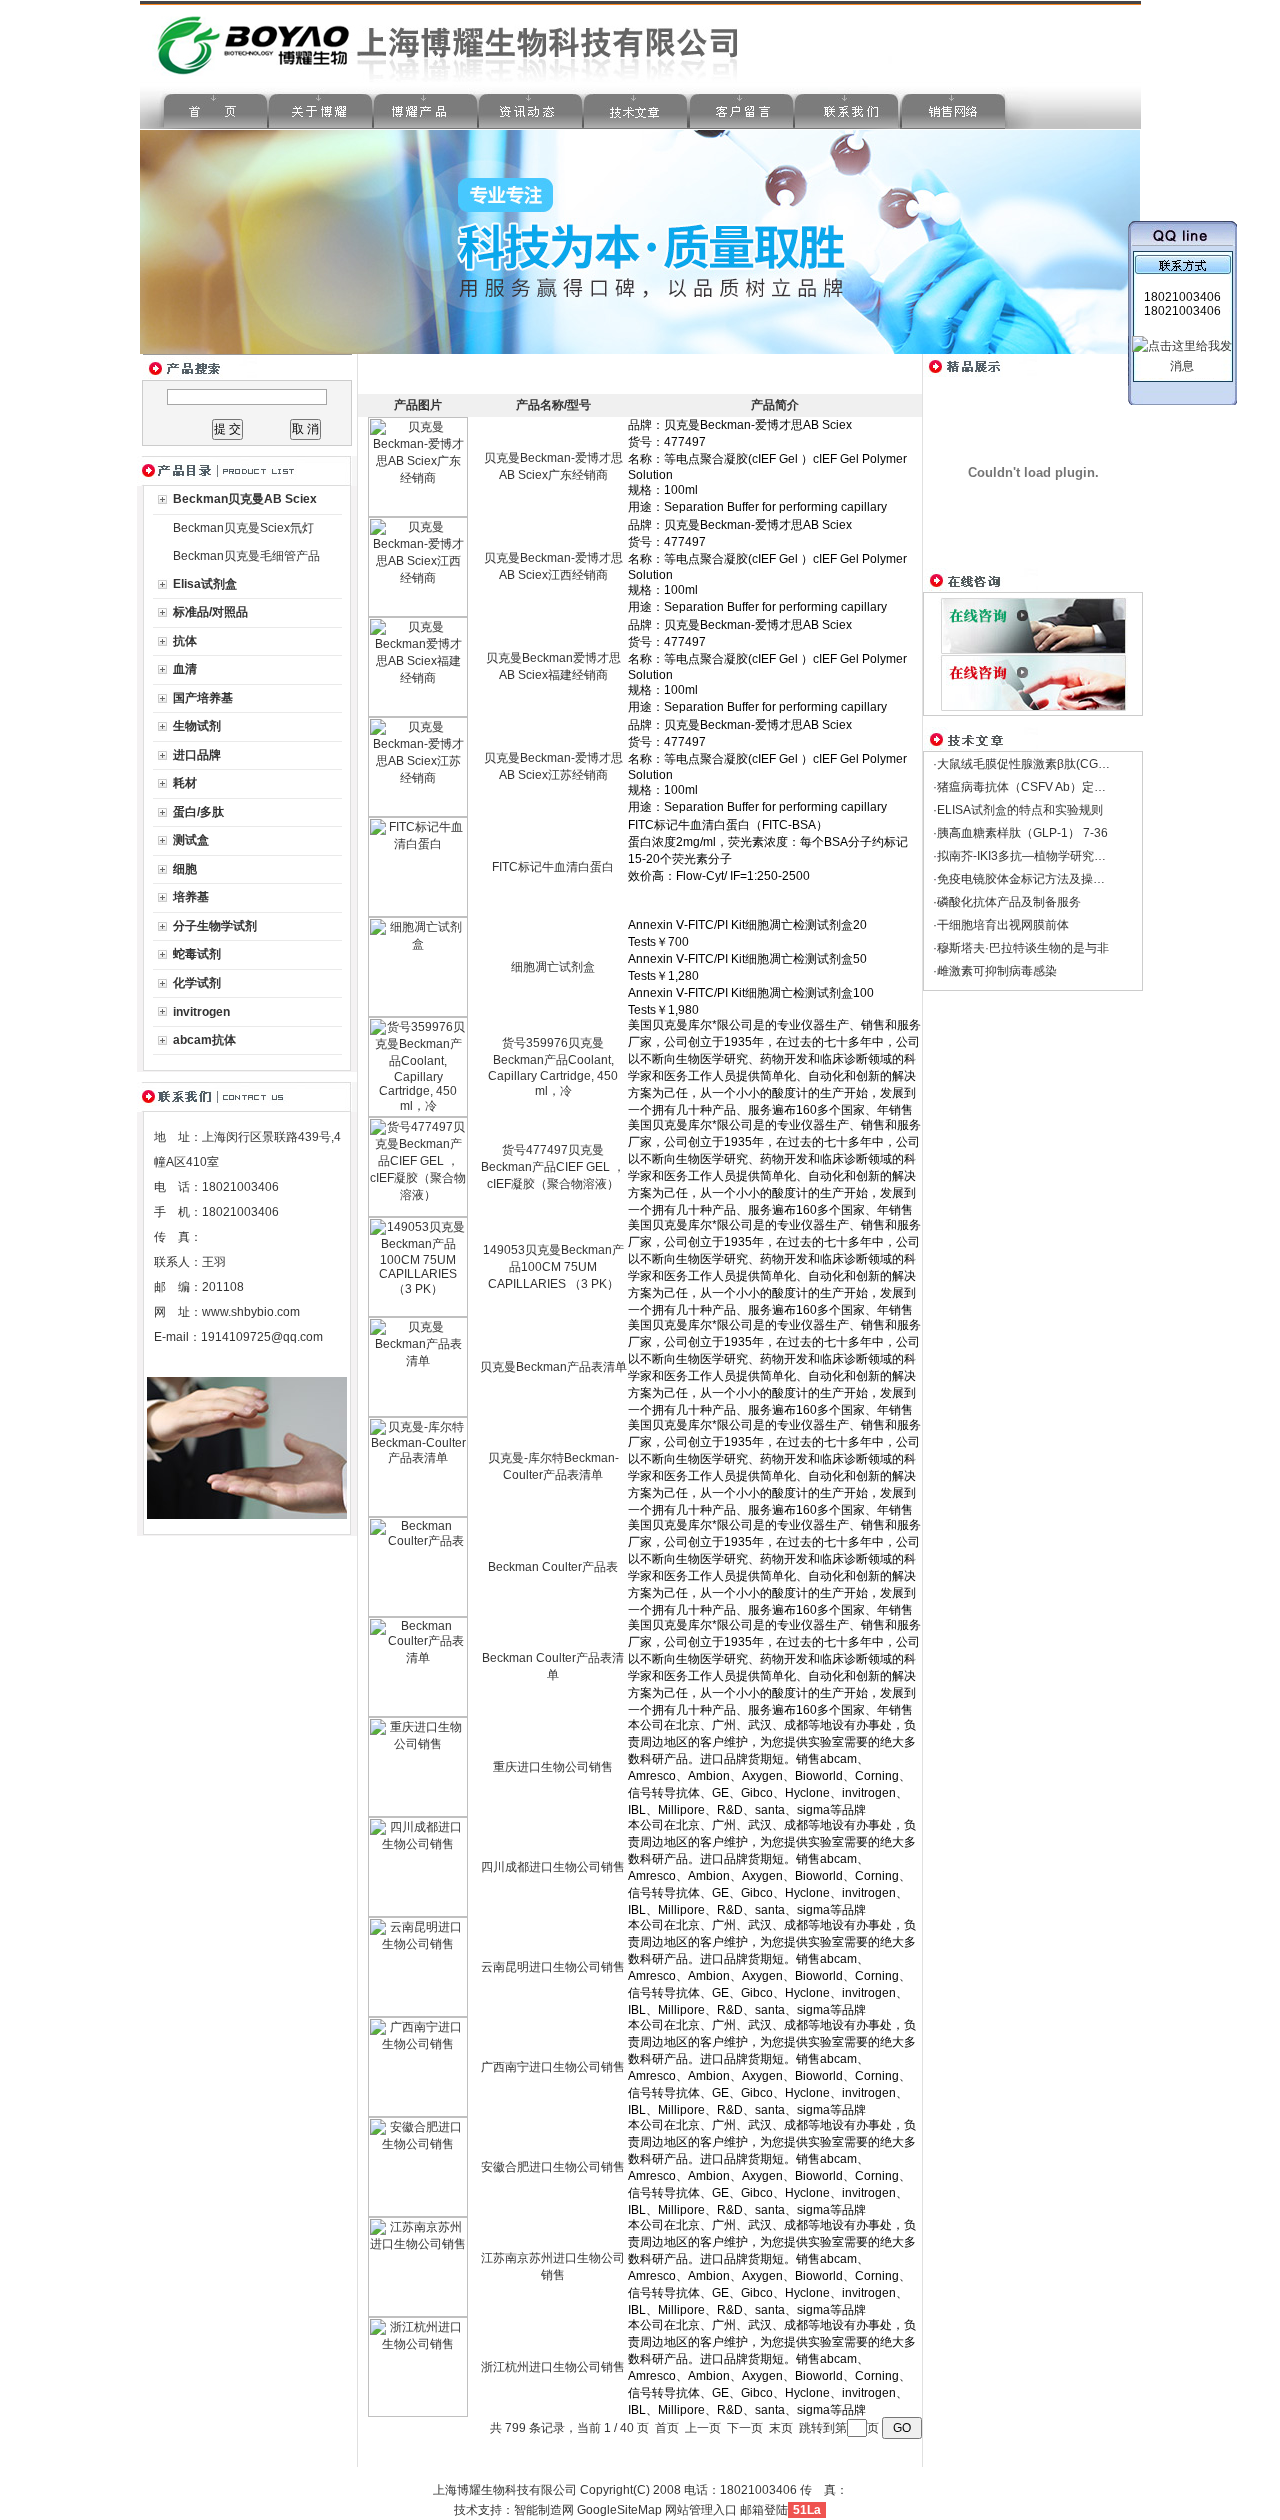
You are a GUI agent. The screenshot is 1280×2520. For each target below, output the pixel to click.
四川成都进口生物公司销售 (553, 1867)
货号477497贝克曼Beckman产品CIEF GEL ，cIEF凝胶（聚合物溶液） (553, 1167)
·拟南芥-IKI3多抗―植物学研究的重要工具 (1043, 856)
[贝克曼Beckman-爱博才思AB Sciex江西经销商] (418, 613)
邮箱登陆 (764, 2510)
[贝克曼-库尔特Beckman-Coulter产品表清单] (418, 1513)
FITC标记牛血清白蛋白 (553, 867)
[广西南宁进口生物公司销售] (418, 2113)
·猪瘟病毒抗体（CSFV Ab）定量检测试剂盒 (1049, 787)
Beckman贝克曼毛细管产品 (246, 556)
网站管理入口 (701, 2510)
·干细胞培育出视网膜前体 (1001, 925)
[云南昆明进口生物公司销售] (418, 2013)
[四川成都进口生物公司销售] (418, 1913)
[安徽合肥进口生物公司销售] (418, 2213)
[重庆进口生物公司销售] (418, 1813)
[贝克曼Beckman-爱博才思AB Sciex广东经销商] (418, 513)
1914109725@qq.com (262, 1337)
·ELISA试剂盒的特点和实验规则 (1018, 810)
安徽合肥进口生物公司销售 (553, 2167)
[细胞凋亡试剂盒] (418, 1013)
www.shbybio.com (251, 1312)
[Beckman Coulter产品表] (418, 1613)
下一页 (745, 2428)
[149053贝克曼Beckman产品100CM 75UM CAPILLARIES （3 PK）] (418, 1313)
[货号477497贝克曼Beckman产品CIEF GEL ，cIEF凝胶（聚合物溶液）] (418, 1213)
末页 (781, 2428)
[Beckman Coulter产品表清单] (418, 1713)
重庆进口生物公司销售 (553, 1767)
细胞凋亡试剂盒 (553, 967)
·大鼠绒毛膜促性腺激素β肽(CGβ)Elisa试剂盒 (1052, 764)
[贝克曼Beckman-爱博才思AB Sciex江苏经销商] (418, 813)
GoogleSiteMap (619, 2510)
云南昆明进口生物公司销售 (553, 1967)
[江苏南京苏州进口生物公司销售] (418, 2313)
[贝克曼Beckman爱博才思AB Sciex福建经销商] (418, 713)
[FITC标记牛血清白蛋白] (418, 913)
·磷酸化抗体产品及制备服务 (1007, 902)
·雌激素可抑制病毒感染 (995, 971)
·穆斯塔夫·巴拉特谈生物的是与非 (1021, 948)
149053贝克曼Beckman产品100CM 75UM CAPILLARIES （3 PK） (553, 1267)
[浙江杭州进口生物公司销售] (418, 2413)
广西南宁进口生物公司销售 (553, 2067)
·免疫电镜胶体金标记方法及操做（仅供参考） (1055, 879)
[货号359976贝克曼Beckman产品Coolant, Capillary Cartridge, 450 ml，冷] (418, 1113)
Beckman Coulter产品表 (553, 1567)
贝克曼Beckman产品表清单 (553, 1367)
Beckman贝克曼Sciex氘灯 (243, 528)
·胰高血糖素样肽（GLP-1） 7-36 (1020, 833)
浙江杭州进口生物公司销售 (553, 2367)
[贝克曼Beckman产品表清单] (418, 1413)
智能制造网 (544, 2510)
